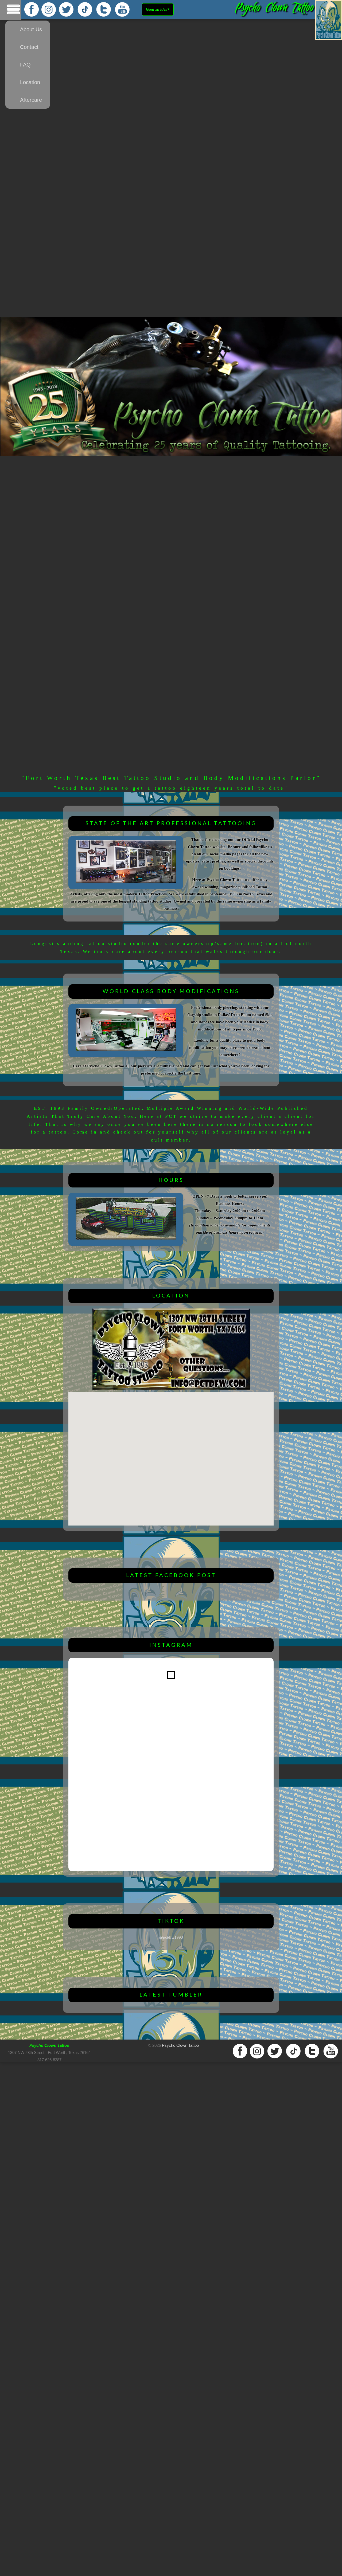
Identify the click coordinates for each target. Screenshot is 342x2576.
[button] (171, 1456)
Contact (29, 47)
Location (30, 82)
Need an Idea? (158, 9)
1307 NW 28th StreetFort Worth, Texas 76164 (179, 1432)
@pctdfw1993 (171, 1937)
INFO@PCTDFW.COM (179, 1438)
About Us (31, 29)
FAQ (25, 65)
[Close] (195, 1415)
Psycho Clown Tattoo (180, 2045)
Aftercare (31, 100)
